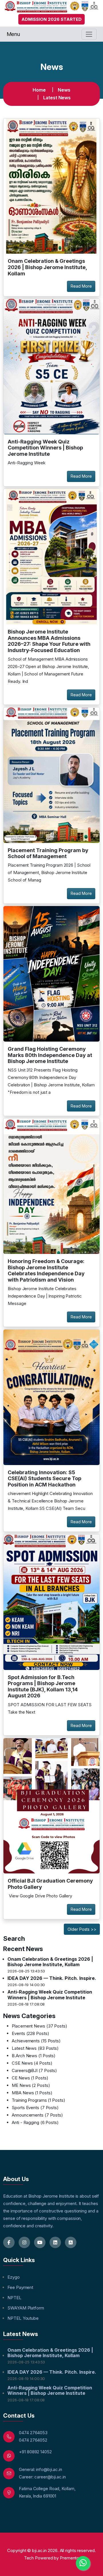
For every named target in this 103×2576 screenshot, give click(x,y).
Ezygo (14, 2277)
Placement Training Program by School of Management (48, 853)
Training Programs (38, 2100)
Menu (13, 34)
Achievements (36, 2041)
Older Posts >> (82, 1929)
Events (30, 2033)
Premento (69, 2558)
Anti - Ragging (35, 2122)
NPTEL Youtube (23, 2318)
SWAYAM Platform (26, 2308)
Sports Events (35, 2108)
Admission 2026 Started (51, 19)
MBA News (32, 2093)
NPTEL (14, 2298)
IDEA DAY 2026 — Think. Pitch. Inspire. (52, 1978)
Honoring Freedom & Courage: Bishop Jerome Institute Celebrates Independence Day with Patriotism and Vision (46, 1270)
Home (39, 90)
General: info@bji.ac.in (40, 2469)
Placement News (39, 2026)
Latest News (57, 98)
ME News (31, 2085)
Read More (81, 286)
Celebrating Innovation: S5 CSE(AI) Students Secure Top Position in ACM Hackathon (44, 1478)
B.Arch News (34, 2056)
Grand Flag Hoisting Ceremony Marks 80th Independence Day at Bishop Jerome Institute (50, 1055)
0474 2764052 (33, 2440)
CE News (30, 2078)
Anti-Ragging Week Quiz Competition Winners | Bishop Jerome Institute (45, 448)
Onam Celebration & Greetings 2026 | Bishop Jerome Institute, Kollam (47, 267)
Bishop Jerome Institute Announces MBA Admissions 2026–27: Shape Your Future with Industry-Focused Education (49, 641)
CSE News (32, 2063)
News (64, 90)
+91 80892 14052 (35, 2452)
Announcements (37, 2115)
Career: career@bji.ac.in (42, 2477)
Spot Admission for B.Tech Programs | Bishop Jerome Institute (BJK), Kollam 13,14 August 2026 (43, 1687)
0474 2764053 (33, 2433)
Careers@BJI (34, 2070)
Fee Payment (20, 2287)
